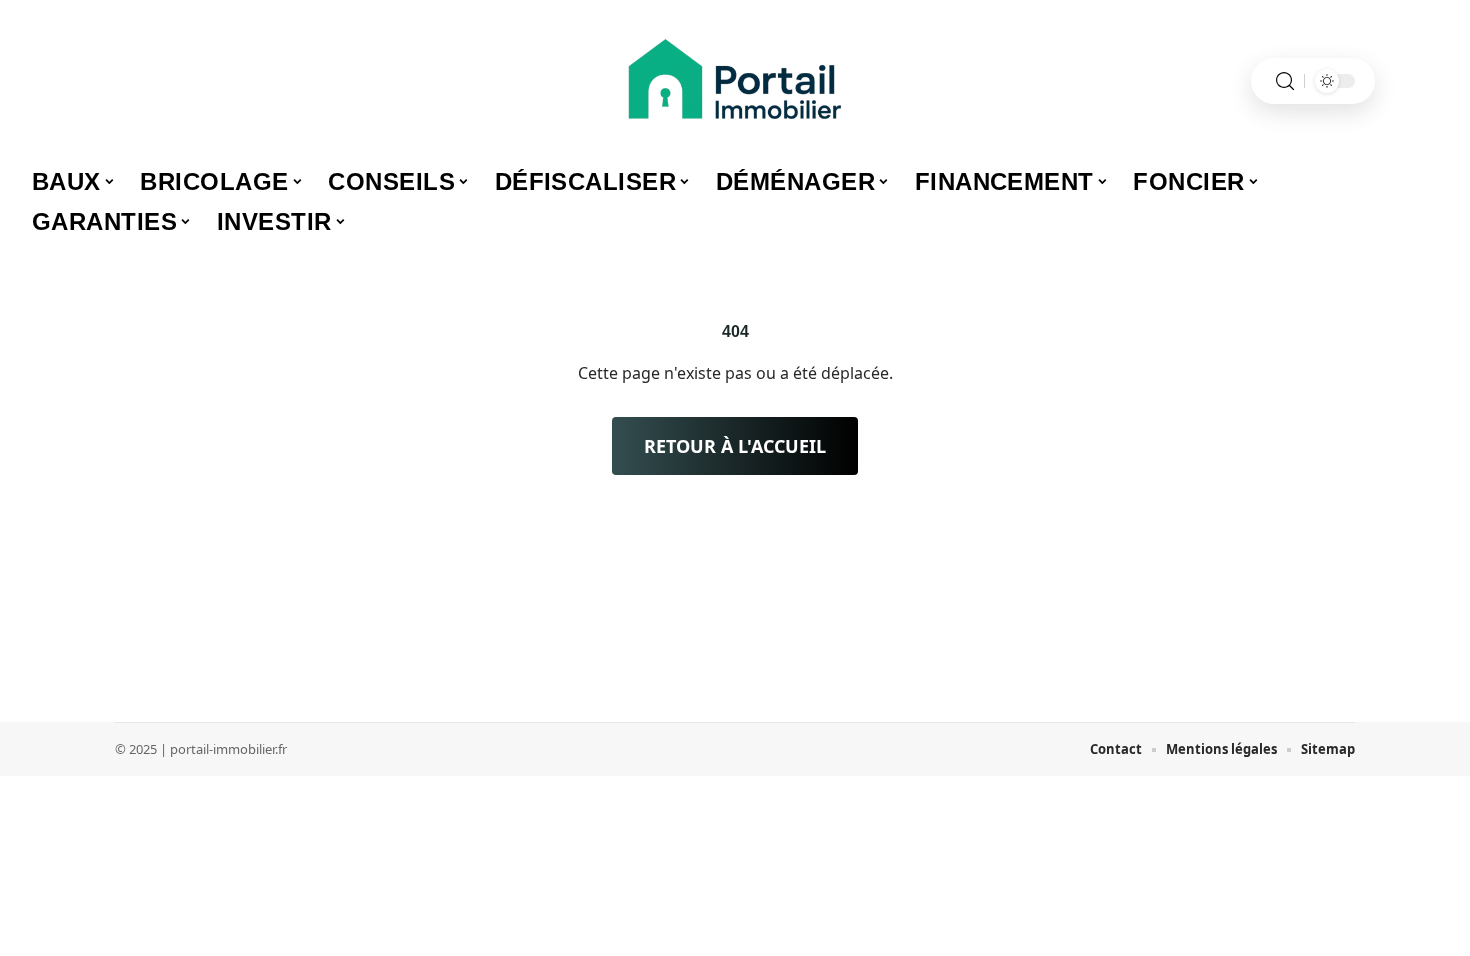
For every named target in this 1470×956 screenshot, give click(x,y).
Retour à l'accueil (735, 446)
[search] (1285, 81)
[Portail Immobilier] (735, 81)
